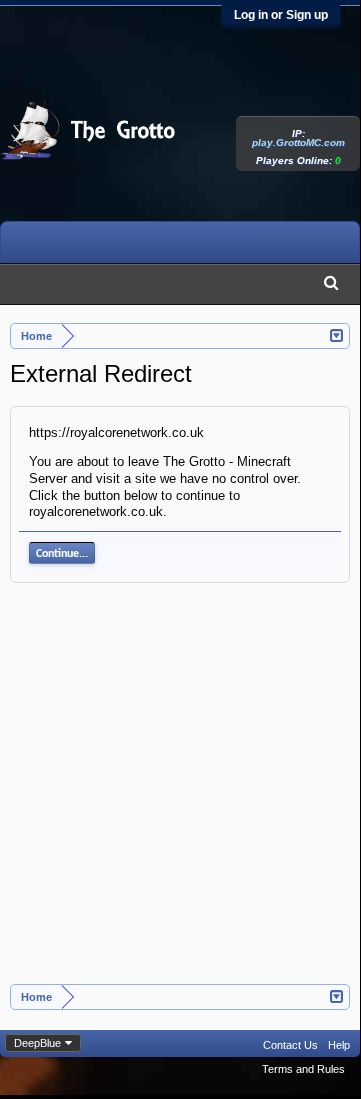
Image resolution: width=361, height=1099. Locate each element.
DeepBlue (37, 1043)
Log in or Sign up (281, 15)
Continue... (62, 554)
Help (339, 1045)
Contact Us (290, 1045)
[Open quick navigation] (337, 334)
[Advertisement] (180, 794)
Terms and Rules (303, 1069)
